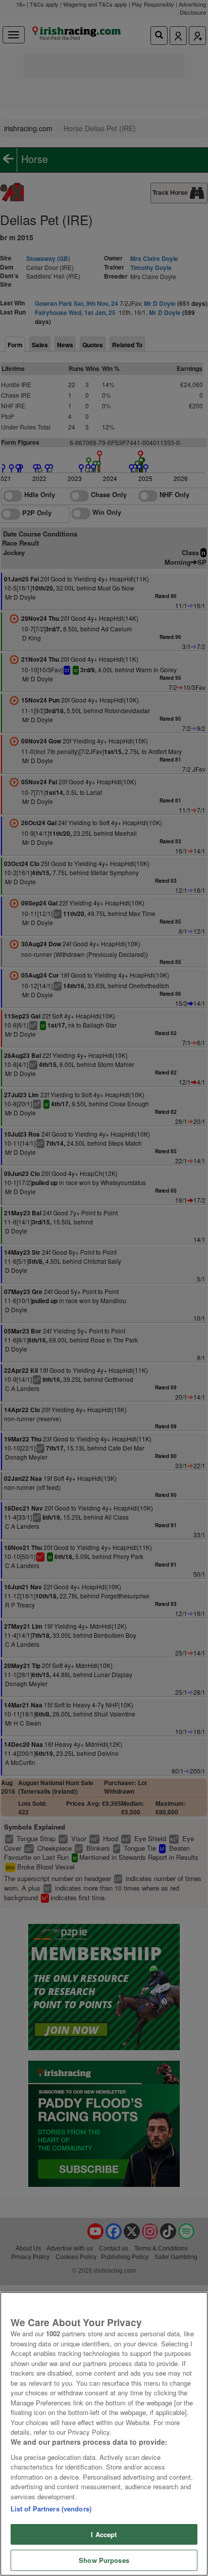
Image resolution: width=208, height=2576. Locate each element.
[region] (104, 2434)
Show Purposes (104, 2560)
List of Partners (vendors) (51, 2509)
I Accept (104, 2534)
